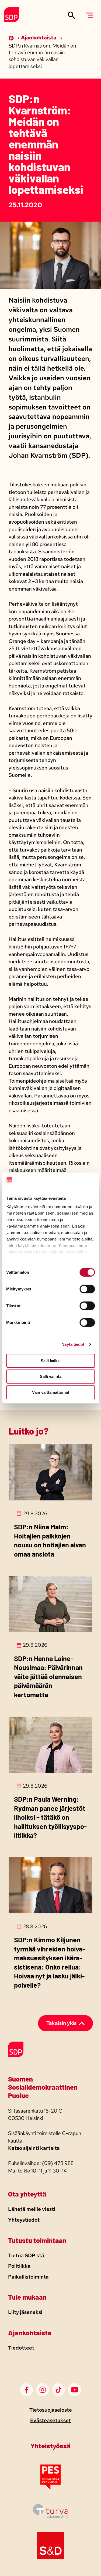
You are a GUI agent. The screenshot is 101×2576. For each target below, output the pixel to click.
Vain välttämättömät (51, 1392)
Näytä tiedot (73, 1344)
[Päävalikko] (89, 15)
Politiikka (19, 2266)
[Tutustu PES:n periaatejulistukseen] (50, 2489)
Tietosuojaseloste (51, 2410)
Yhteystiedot (24, 2220)
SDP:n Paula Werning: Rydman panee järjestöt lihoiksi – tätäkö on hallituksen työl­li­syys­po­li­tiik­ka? (50, 1817)
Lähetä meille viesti (32, 2209)
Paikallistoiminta (28, 2277)
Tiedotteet (21, 2348)
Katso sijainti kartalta (34, 2148)
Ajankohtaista (39, 38)
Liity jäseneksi (25, 2312)
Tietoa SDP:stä (26, 2255)
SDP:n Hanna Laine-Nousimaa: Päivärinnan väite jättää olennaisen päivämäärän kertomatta (48, 1676)
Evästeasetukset (50, 2420)
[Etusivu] (12, 38)
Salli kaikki (51, 1360)
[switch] (87, 1289)
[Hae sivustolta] (72, 15)
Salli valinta (51, 1376)
